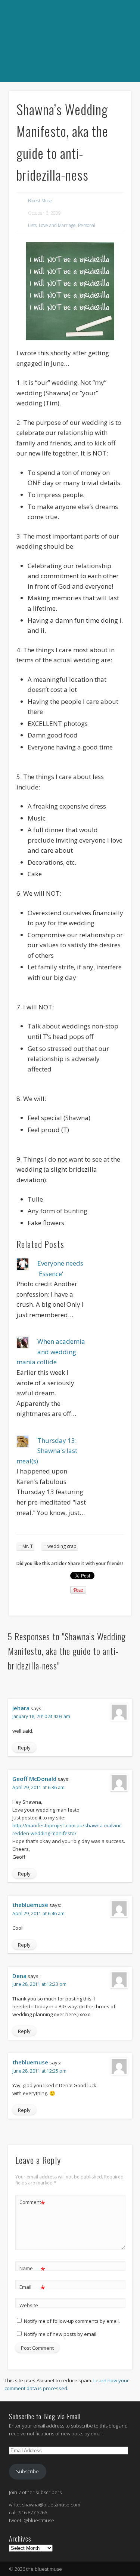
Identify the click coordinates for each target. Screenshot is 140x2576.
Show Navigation (69, 90)
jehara (21, 1708)
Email (32, 2288)
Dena (19, 1976)
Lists (32, 225)
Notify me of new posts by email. (61, 2334)
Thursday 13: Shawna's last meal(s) (47, 1451)
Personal (87, 225)
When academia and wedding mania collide (51, 1352)
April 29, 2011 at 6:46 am (38, 1913)
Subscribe (27, 2471)
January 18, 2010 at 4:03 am (41, 1716)
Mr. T (28, 1546)
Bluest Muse (40, 201)
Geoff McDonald (34, 1779)
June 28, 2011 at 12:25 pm (39, 2071)
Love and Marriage (57, 225)
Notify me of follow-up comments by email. (72, 2321)
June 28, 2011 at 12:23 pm (39, 1984)
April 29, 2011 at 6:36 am (38, 1787)
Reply (24, 1748)
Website (29, 2305)
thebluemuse (30, 1905)
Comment (32, 2203)
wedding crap (62, 1546)
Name (32, 2269)
